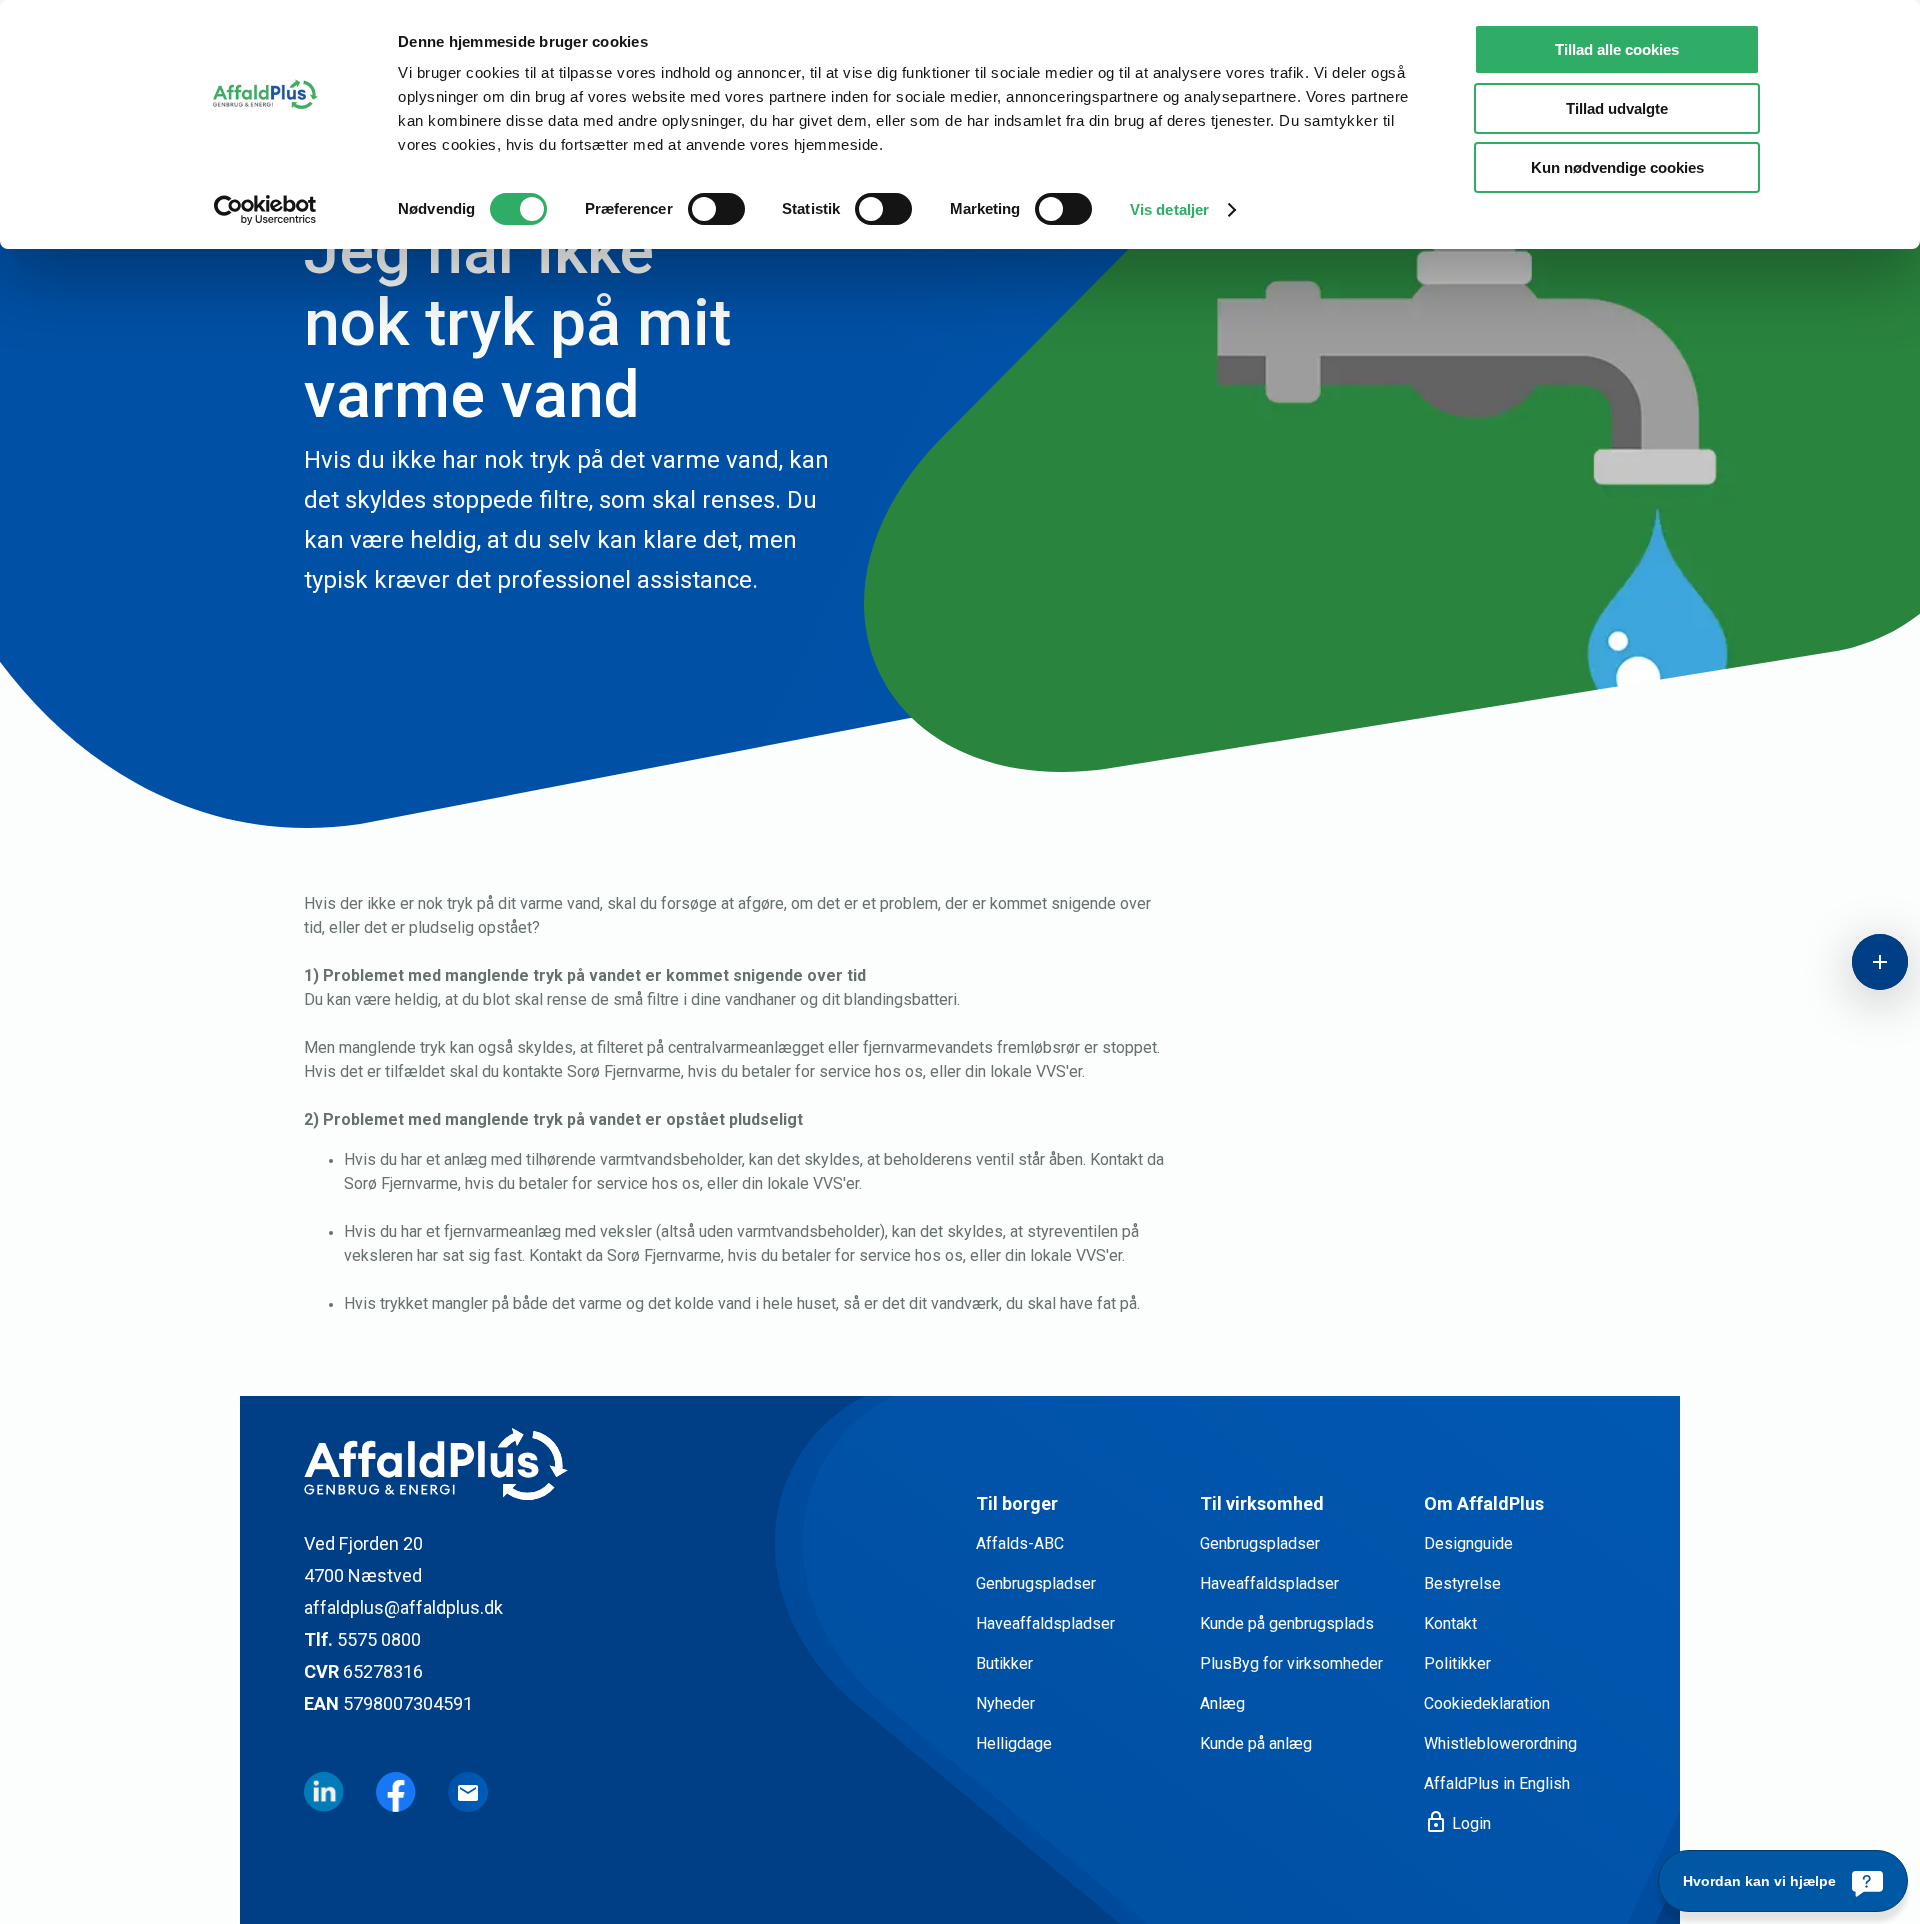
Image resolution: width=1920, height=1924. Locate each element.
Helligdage (1014, 1743)
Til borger (1017, 1503)
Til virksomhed (1262, 1503)
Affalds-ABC (1020, 1543)
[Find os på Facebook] (396, 1792)
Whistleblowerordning (1500, 1743)
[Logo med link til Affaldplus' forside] (624, 1464)
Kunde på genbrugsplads (1287, 1623)
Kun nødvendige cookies (1617, 167)
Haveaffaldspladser (1045, 1623)
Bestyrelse (1462, 1583)
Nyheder (1005, 1703)
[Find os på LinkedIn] (324, 1792)
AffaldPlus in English (1497, 1783)
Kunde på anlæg (1256, 1743)
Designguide (1468, 1543)
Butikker (1004, 1663)
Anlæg (1222, 1703)
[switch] (716, 209)
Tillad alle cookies (1617, 49)
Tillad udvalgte (1617, 108)
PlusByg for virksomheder (1291, 1663)
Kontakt (1450, 1623)
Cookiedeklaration (1487, 1703)
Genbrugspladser (1036, 1583)
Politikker (1457, 1663)
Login (1457, 1823)
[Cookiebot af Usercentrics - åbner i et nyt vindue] (265, 210)
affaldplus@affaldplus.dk (403, 1607)
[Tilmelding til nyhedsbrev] (468, 1792)
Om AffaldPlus (1484, 1503)
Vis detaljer (1169, 209)
